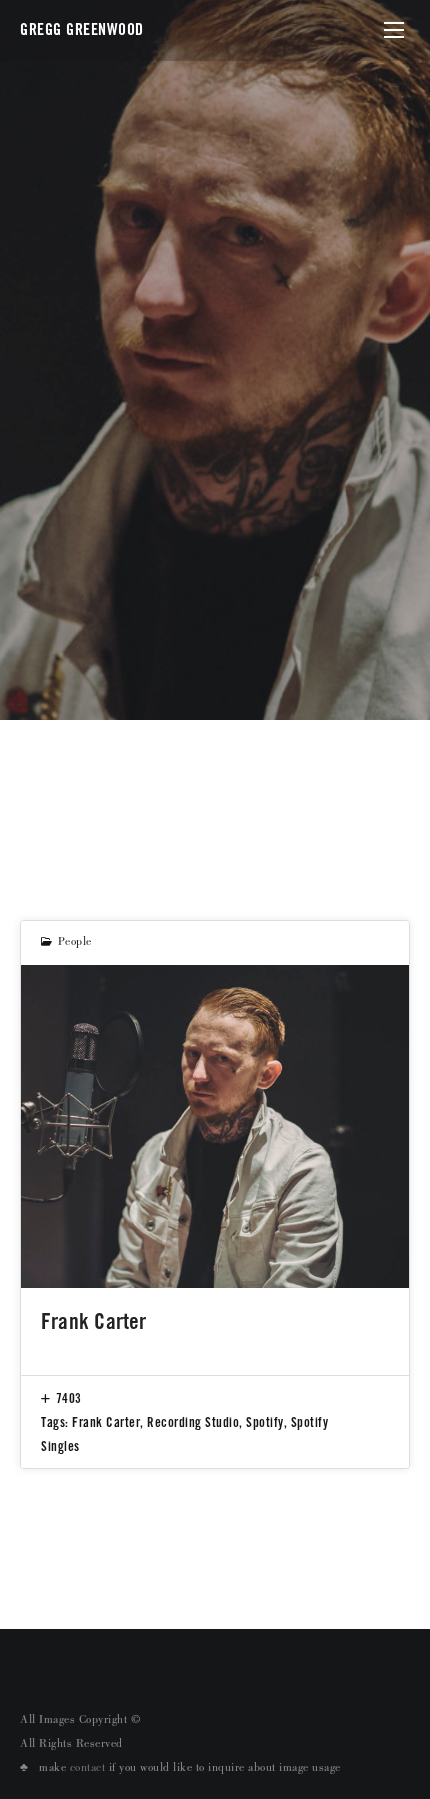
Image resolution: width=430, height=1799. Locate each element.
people (75, 943)
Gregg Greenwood (82, 29)
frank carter (106, 1422)
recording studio (193, 1422)
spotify (265, 1422)
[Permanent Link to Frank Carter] (215, 1126)
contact (88, 1769)
